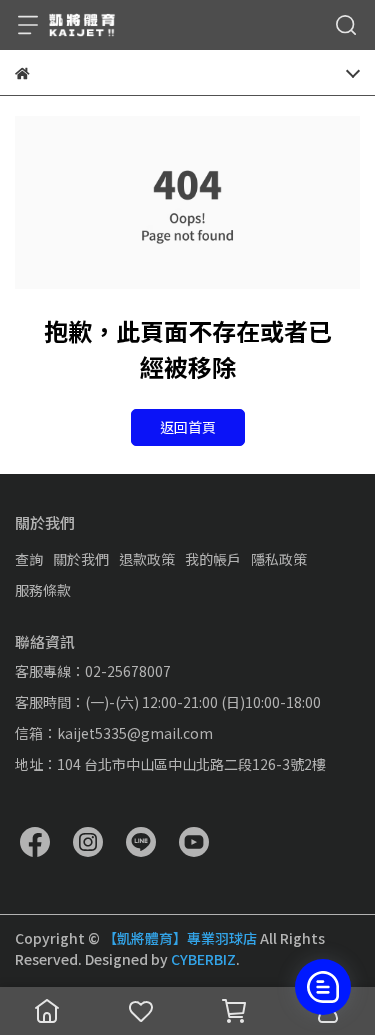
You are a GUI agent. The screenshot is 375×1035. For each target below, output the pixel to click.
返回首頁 (188, 427)
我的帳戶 (213, 559)
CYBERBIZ (203, 959)
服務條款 (43, 590)
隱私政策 (279, 559)
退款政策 (147, 559)
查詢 (29, 559)
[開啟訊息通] (323, 987)
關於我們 (81, 559)
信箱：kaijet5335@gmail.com (114, 733)
